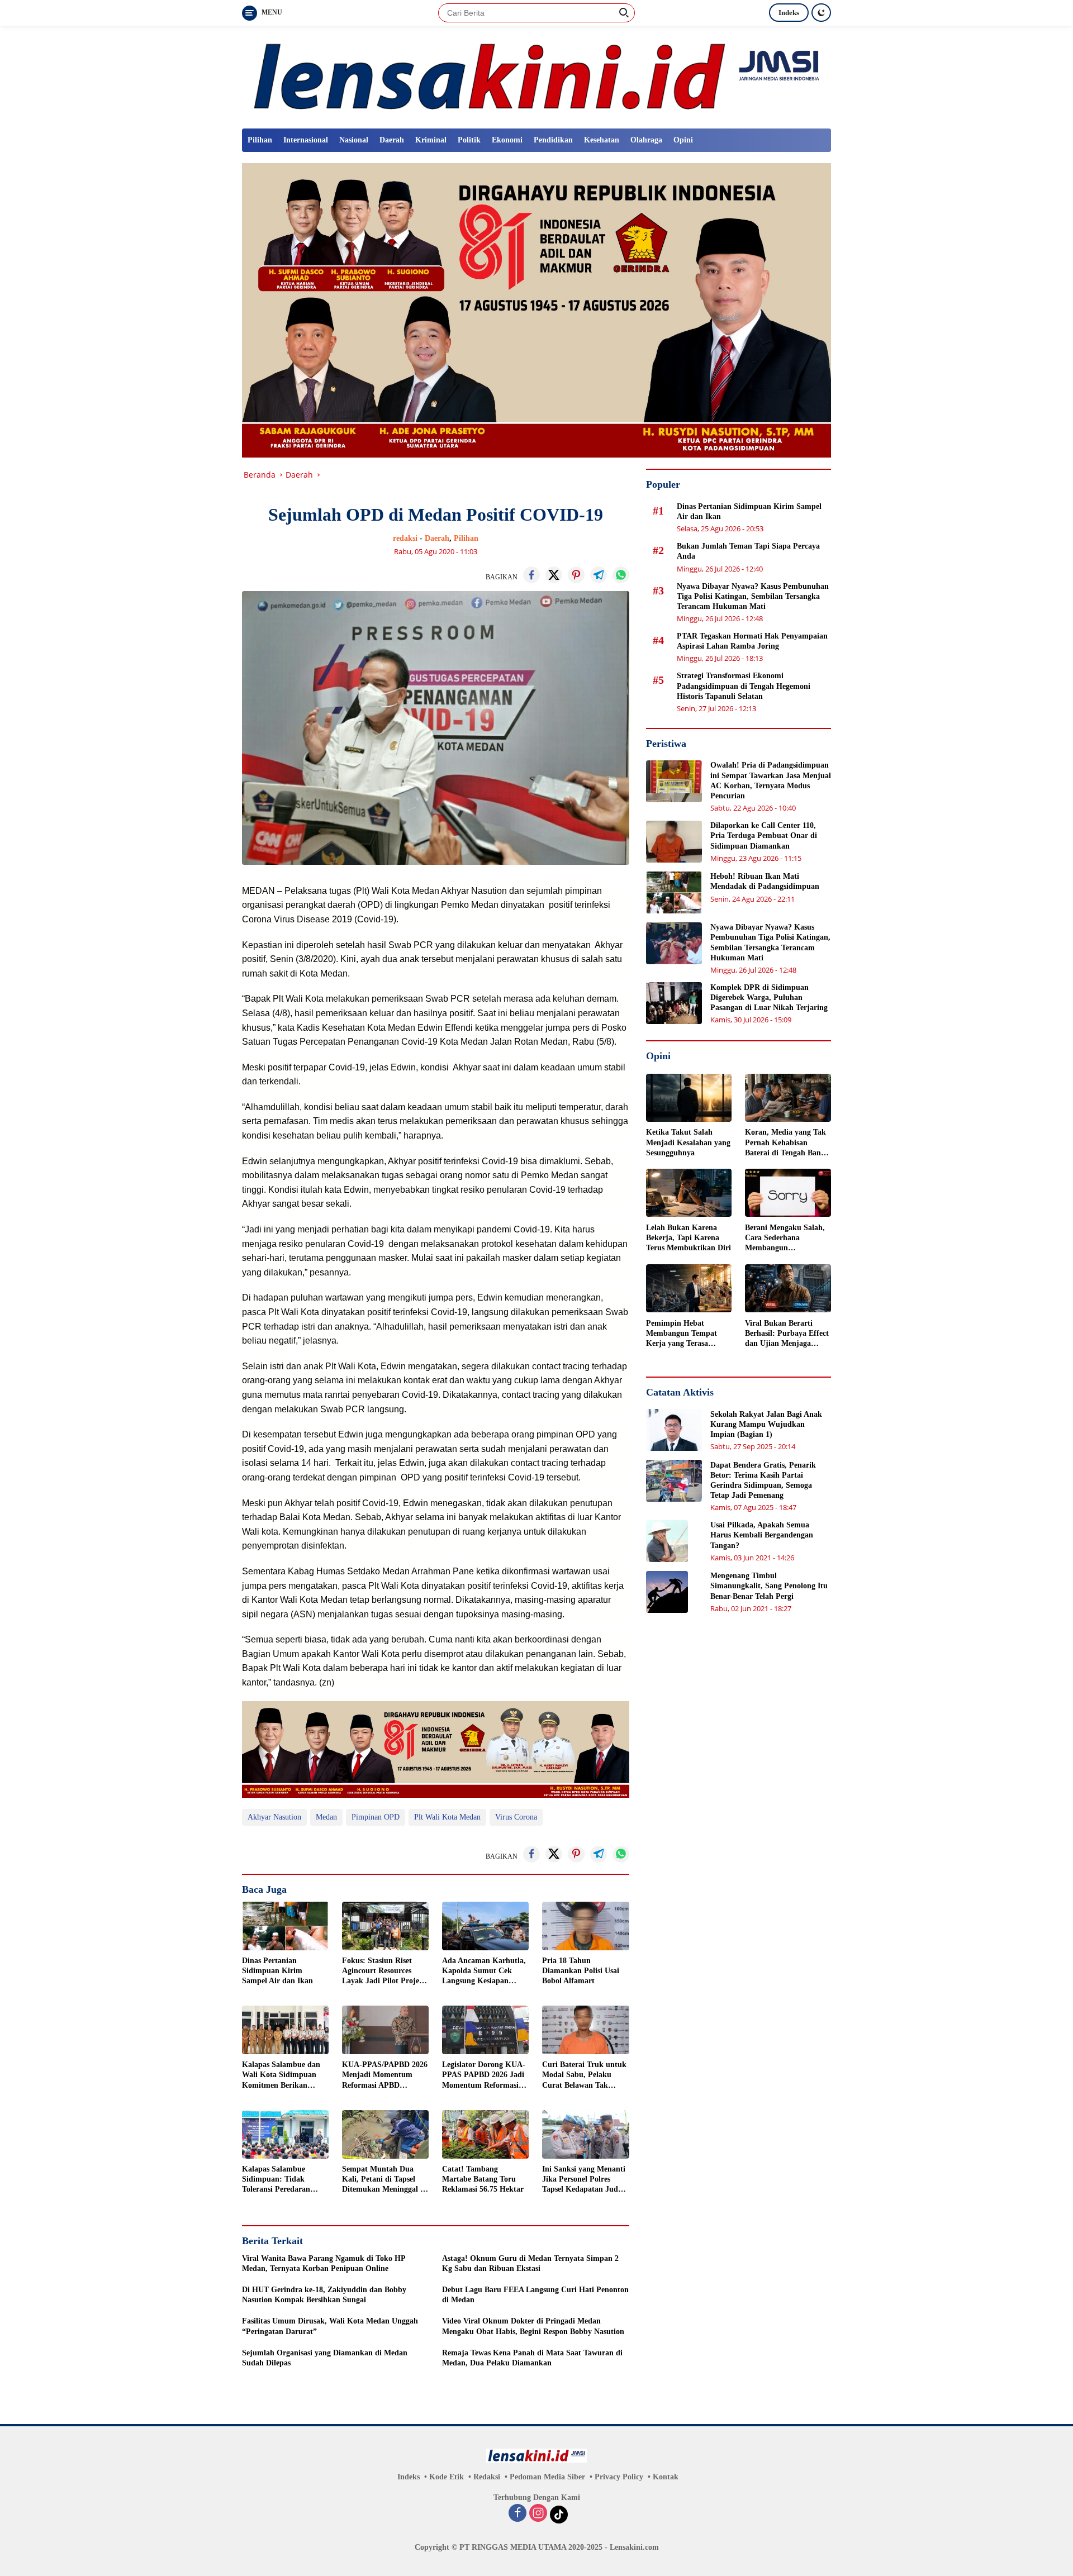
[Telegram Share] (599, 575)
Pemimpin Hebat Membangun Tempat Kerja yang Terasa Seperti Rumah (682, 1334)
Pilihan (260, 140)
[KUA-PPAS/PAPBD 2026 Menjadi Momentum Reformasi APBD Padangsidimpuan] (385, 2030)
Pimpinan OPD (376, 1817)
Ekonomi (507, 140)
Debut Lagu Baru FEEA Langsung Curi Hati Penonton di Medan (535, 2295)
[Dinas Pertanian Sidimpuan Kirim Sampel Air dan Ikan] (285, 1926)
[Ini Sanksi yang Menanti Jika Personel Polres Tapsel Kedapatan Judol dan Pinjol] (585, 2134)
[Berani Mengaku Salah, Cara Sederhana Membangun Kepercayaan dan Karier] (788, 1193)
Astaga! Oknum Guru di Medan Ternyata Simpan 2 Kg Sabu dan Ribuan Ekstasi (530, 2263)
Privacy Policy (619, 2477)
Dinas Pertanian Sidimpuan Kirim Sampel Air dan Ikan (277, 1971)
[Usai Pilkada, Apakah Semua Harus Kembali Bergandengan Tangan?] (667, 1541)
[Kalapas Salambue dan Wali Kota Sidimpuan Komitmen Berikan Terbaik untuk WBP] (285, 2030)
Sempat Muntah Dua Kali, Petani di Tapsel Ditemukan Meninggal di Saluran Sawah (384, 2180)
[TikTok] (559, 2515)
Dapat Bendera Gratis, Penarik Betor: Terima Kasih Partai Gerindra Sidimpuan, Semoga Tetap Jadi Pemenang (763, 1480)
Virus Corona (516, 1817)
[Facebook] (517, 2514)
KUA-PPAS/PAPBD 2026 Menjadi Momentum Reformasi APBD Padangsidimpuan (385, 2075)
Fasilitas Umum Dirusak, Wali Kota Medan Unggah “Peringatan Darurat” (330, 2326)
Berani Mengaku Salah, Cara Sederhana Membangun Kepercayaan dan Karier (787, 1238)
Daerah (392, 140)
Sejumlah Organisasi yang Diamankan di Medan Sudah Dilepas (325, 2358)
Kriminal (431, 140)
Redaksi (487, 2477)
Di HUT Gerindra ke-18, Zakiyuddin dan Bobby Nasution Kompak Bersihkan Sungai (324, 2295)
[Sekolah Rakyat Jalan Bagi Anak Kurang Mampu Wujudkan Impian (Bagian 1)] (674, 1430)
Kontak (666, 2477)
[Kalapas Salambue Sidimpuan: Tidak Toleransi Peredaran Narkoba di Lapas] (285, 2134)
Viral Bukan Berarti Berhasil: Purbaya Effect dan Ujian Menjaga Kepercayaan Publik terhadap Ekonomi (787, 1334)
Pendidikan (553, 140)
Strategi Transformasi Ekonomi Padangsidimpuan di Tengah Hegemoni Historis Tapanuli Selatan (744, 686)
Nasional (354, 140)
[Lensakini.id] (536, 76)
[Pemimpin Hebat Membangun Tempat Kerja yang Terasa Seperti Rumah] (689, 1288)
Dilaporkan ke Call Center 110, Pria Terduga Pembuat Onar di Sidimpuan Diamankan (764, 835)
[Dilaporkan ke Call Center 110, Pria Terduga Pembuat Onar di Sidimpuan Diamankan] (674, 842)
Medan (326, 1817)
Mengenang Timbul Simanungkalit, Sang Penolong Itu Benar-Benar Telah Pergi (769, 1586)
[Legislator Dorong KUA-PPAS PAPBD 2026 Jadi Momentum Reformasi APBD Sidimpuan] (485, 2030)
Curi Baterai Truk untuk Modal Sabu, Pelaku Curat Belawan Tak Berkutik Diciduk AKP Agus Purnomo (584, 2075)
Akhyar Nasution (274, 1817)
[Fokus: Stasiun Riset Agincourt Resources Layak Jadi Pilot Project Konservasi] (385, 1926)
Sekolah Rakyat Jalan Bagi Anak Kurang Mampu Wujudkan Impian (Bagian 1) (766, 1424)
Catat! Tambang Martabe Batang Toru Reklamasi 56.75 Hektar (483, 2179)
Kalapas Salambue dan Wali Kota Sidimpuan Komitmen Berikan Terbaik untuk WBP (281, 2075)
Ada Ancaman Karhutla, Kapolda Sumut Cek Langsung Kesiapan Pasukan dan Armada (484, 1972)
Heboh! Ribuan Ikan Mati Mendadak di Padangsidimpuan (765, 881)
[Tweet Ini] (554, 575)
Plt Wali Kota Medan (447, 1817)
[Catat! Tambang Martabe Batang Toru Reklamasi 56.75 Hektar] (485, 2134)
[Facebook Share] (531, 575)
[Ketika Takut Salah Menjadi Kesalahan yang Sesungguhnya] (689, 1098)
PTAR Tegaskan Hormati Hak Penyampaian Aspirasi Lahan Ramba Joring (752, 641)
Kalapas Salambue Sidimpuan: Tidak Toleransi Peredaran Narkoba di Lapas (276, 2180)
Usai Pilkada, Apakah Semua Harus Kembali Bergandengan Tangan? (762, 1535)
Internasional (306, 140)
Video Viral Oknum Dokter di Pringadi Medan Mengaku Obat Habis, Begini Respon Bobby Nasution (533, 2326)
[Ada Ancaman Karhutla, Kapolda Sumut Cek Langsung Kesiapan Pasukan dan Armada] (485, 1926)
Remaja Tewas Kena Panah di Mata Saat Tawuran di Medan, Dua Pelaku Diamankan (532, 2358)
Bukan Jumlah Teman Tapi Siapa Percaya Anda (748, 551)
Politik (469, 140)
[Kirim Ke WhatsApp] (621, 575)
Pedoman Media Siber (547, 2477)
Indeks (789, 13)
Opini (683, 140)
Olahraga (646, 140)
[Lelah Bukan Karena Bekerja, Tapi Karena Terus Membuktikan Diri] (689, 1193)
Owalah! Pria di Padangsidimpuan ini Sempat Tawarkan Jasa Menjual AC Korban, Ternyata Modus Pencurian (771, 780)
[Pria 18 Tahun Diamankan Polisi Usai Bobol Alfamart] (585, 1926)
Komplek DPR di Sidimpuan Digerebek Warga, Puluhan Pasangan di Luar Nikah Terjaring (769, 997)
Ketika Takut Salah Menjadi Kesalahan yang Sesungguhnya (688, 1142)
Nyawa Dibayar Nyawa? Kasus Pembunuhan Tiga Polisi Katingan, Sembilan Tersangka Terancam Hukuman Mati (753, 596)
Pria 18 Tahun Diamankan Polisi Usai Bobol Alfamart (581, 1971)
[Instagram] (538, 2514)
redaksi (405, 538)
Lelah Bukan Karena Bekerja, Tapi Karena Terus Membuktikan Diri (689, 1237)
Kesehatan (602, 140)
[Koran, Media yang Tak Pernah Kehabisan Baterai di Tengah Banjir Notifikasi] (788, 1098)
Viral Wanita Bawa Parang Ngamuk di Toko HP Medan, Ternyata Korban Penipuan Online (324, 2263)
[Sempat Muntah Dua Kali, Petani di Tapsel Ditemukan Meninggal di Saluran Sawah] (385, 2134)
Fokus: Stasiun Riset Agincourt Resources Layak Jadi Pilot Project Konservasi (384, 1972)
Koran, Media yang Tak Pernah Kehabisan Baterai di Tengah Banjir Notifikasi (787, 1143)
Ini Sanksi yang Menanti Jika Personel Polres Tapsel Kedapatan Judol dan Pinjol (584, 2180)
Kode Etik (447, 2477)
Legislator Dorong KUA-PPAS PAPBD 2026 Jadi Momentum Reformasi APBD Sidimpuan (484, 2075)
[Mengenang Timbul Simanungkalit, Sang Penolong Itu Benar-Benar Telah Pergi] (667, 1592)
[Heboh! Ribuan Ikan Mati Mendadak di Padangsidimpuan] (674, 892)
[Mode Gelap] (821, 13)
